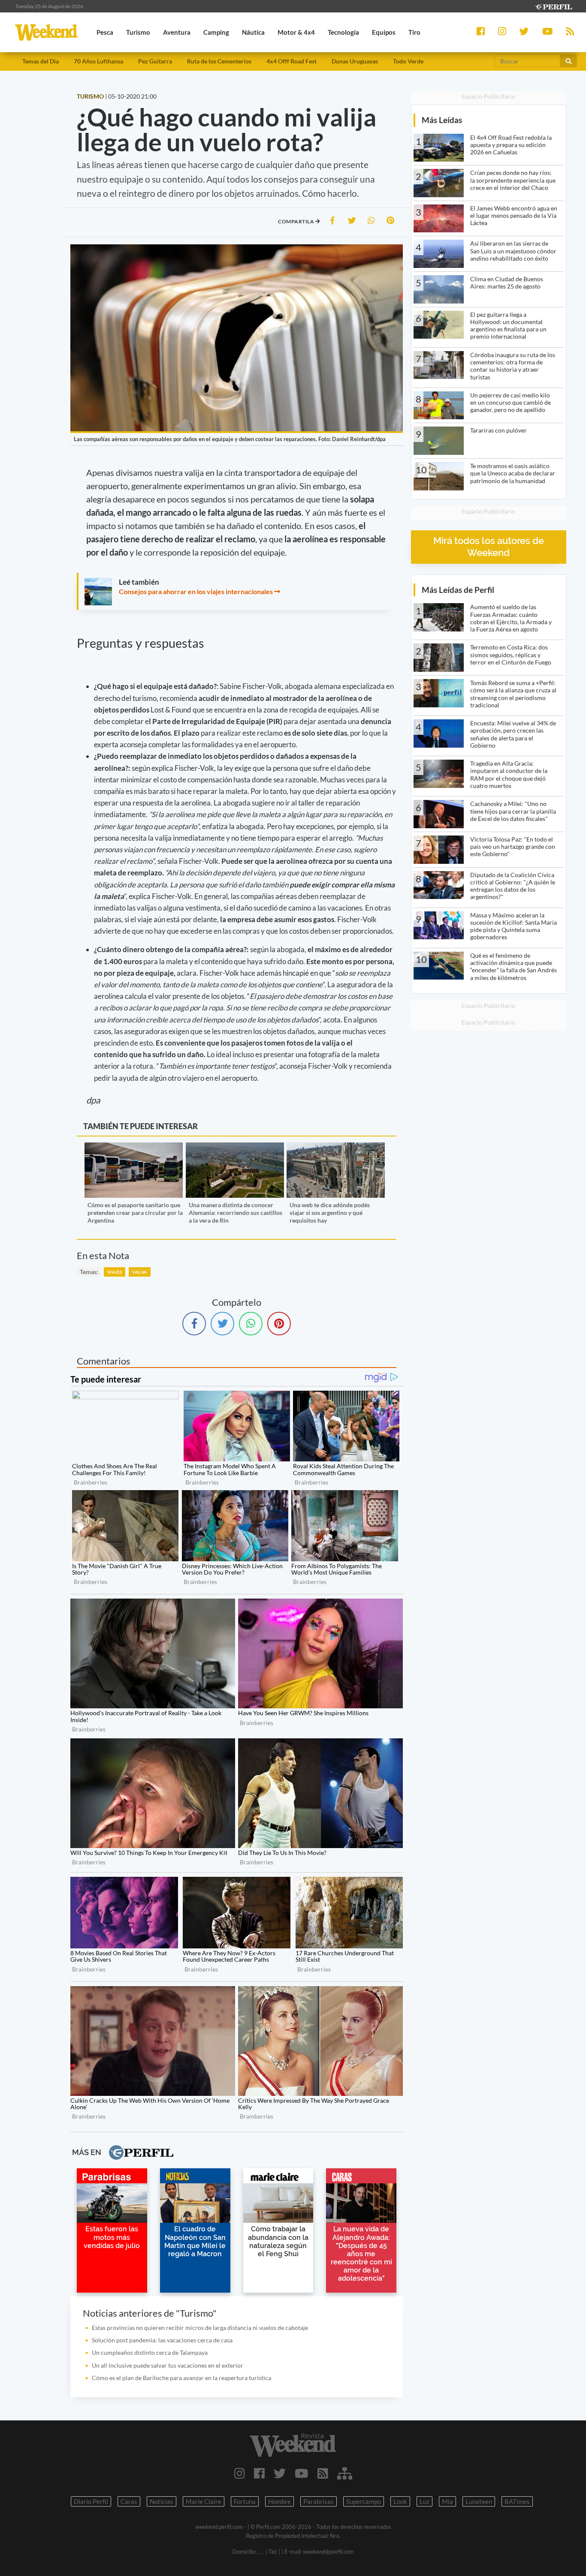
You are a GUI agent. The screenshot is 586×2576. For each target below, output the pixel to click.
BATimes (517, 2501)
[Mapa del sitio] (345, 2473)
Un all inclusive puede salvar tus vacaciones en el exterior (168, 2365)
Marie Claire (204, 2501)
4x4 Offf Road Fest (291, 61)
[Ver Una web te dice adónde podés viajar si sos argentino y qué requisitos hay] (336, 1148)
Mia (447, 2501)
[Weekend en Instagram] (240, 2473)
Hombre (279, 2501)
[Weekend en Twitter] (280, 2473)
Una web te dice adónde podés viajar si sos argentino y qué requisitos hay (330, 1213)
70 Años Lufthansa (98, 61)
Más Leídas (442, 120)
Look (400, 2501)
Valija (139, 1272)
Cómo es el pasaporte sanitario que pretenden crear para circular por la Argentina (135, 1213)
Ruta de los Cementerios (219, 61)
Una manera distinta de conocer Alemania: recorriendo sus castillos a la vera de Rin (236, 1213)
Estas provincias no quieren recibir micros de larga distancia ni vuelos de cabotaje (200, 2328)
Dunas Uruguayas (355, 61)
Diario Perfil (91, 2501)
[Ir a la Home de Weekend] (293, 2445)
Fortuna (245, 2501)
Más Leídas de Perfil (458, 590)
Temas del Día (41, 61)
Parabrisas (319, 2501)
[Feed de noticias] (323, 2473)
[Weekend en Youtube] (302, 2473)
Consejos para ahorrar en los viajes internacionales (196, 591)
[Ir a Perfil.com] (553, 6)
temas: (89, 1272)
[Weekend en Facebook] (259, 2473)
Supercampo (364, 2501)
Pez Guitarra (155, 61)
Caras (129, 2501)
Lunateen (479, 2501)
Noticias (162, 2501)
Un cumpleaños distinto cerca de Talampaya (150, 2352)
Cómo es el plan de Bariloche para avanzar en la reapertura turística (181, 2378)
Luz (424, 2501)
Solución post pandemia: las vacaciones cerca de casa (162, 2340)
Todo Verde (408, 61)
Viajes (115, 1272)
